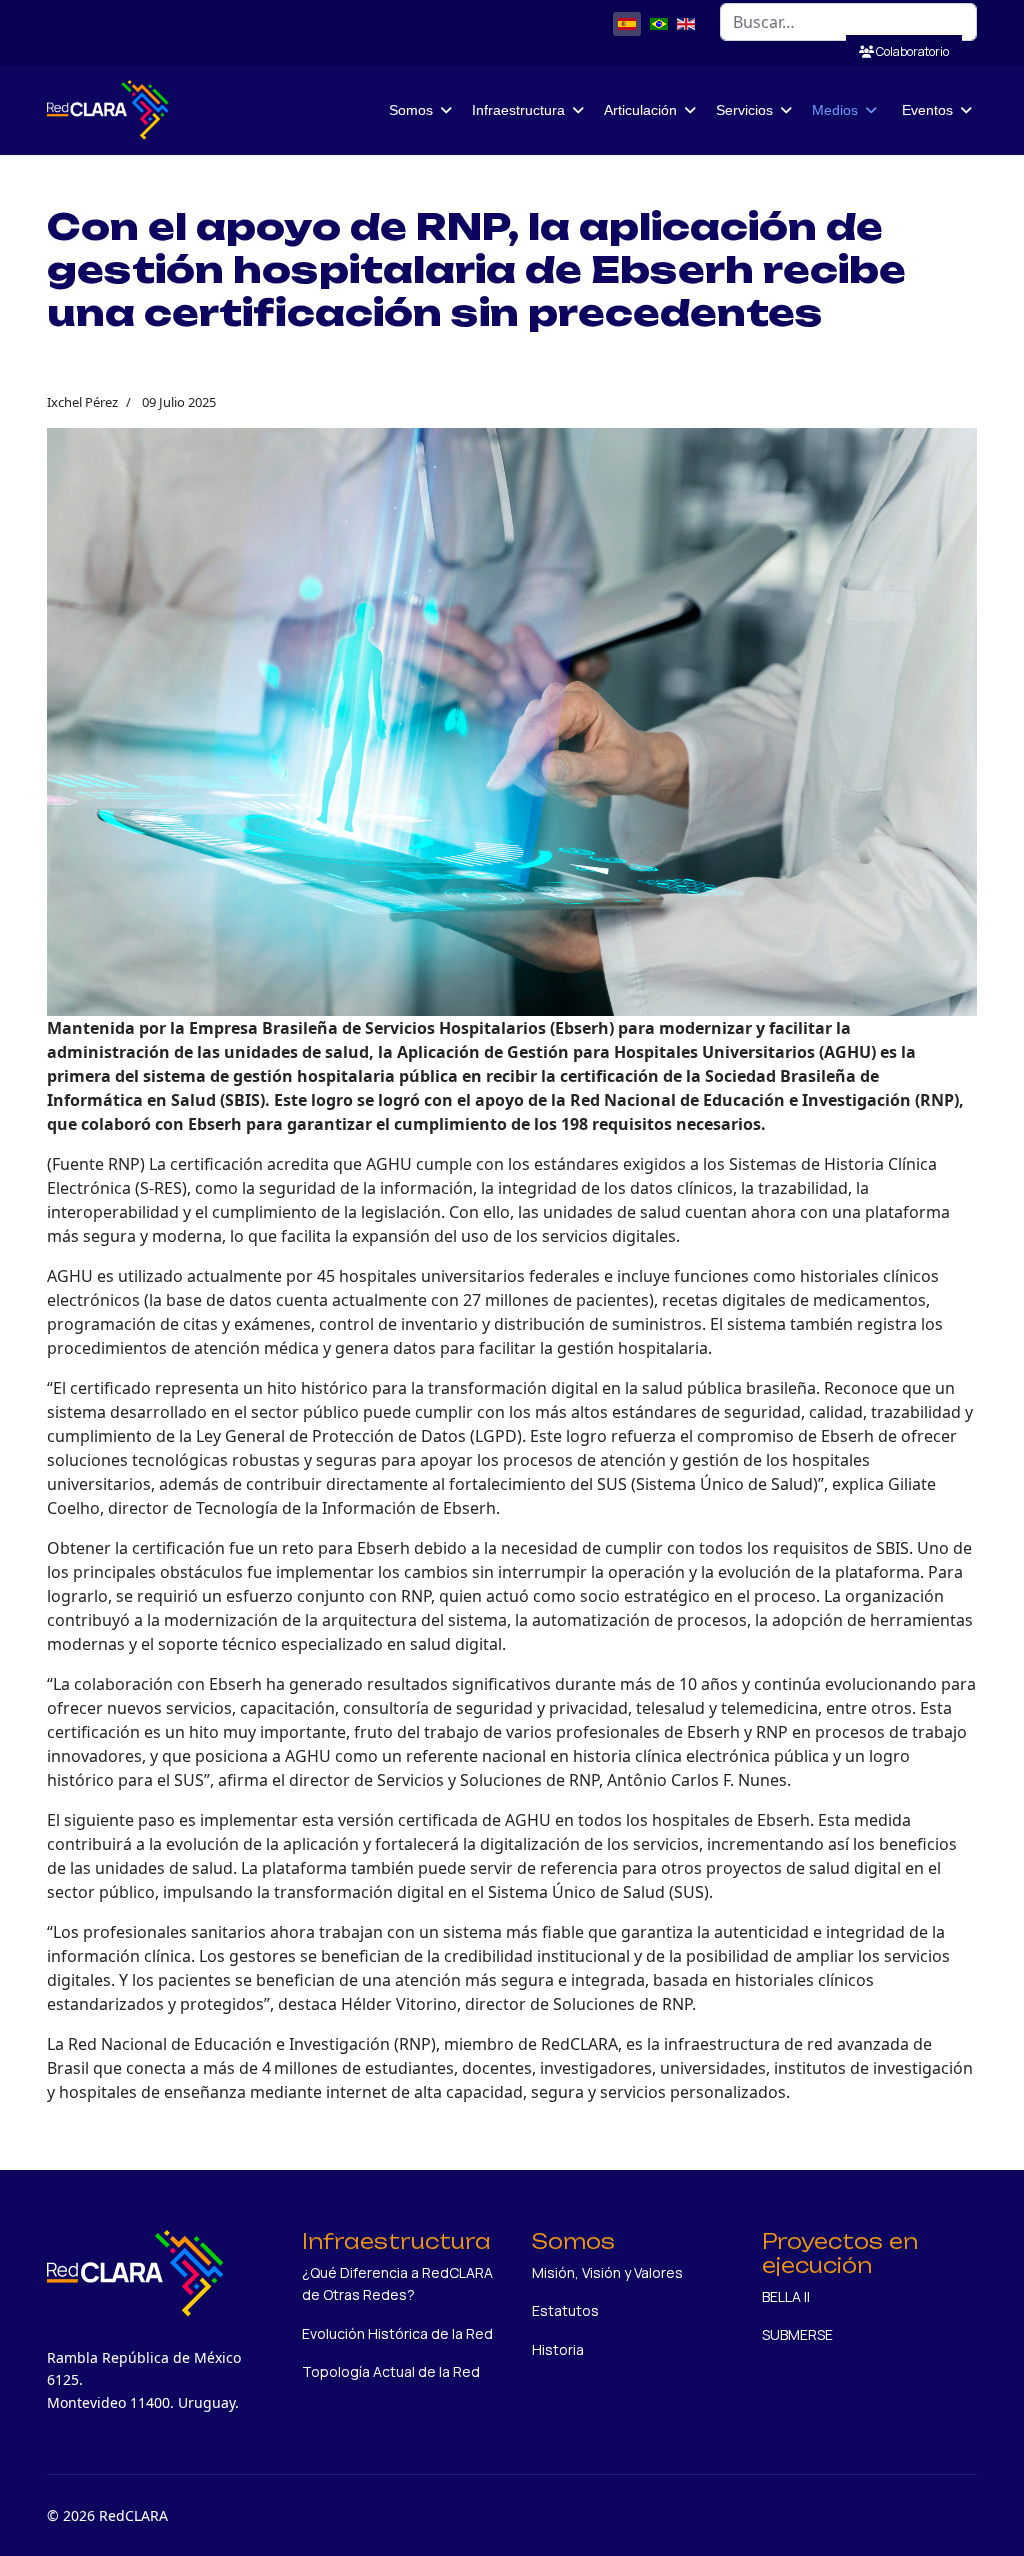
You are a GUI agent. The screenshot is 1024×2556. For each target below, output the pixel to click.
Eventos (927, 110)
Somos (411, 110)
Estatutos (565, 2310)
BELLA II (786, 2296)
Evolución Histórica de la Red (397, 2333)
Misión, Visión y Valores (607, 2272)
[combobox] (848, 22)
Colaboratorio (911, 51)
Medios (835, 110)
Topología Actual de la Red (391, 2371)
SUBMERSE (797, 2334)
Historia (558, 2349)
